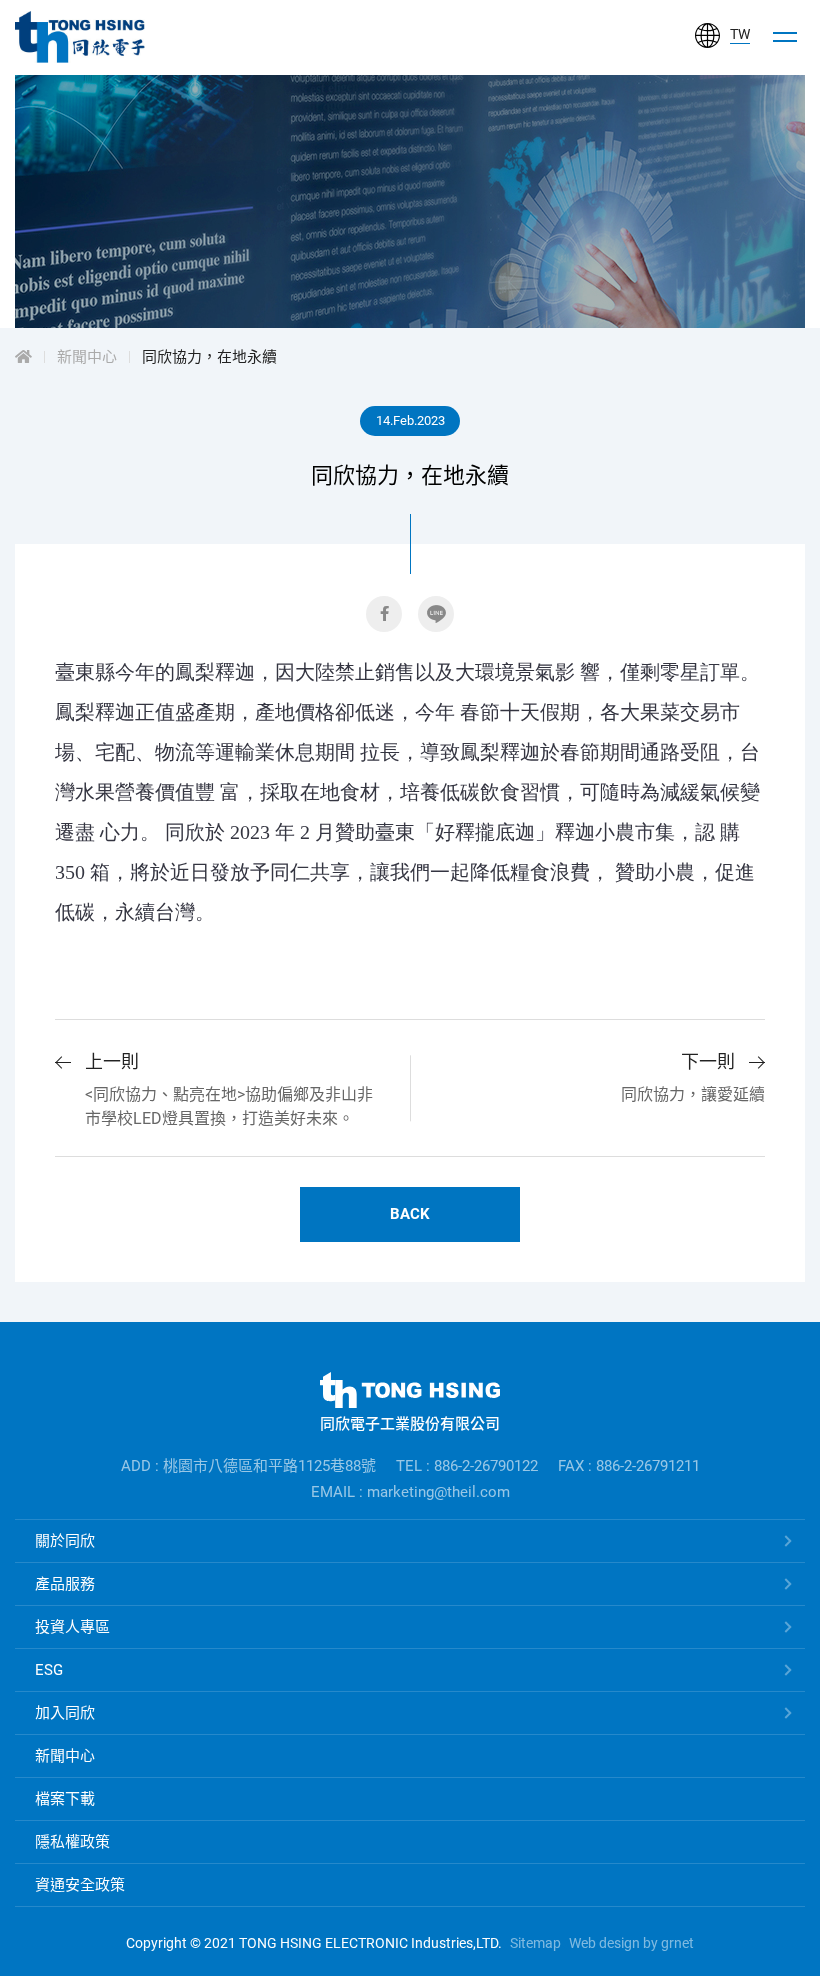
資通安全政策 (80, 1885)
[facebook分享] (384, 614)
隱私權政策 (72, 1842)
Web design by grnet (631, 1943)
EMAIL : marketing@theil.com (410, 1492)
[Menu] (785, 37)
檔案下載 (65, 1799)
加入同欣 (65, 1713)
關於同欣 (65, 1541)
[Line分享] (436, 614)
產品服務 (65, 1584)
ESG (49, 1670)
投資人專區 (72, 1627)
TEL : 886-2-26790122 (467, 1466)
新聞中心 (87, 357)
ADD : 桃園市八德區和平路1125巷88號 (248, 1466)
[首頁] (23, 357)
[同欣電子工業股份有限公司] (80, 37)
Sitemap (535, 1943)
